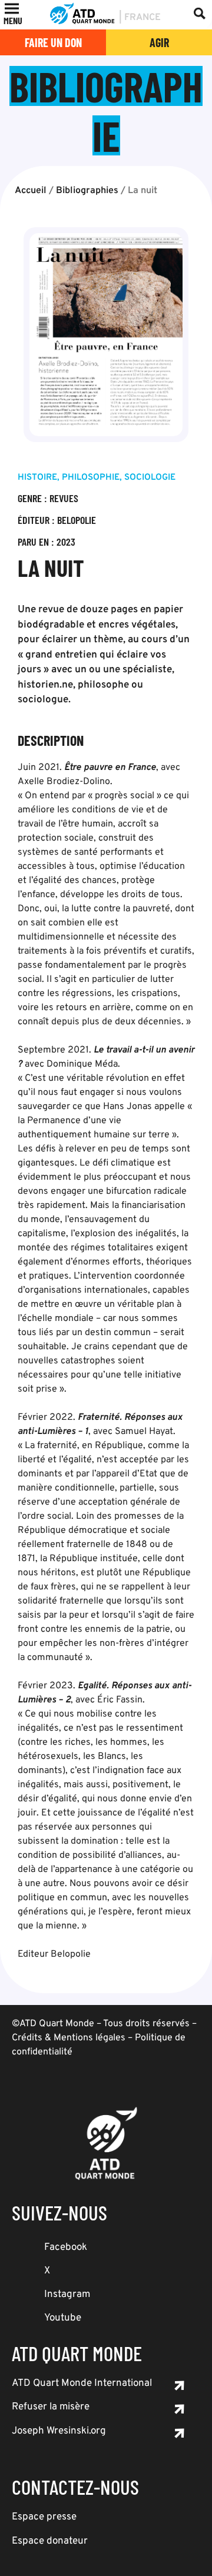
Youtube (63, 2318)
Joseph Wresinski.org (59, 2431)
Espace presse (44, 2517)
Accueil (31, 191)
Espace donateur (50, 2541)
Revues (64, 498)
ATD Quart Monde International (82, 2384)
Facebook (66, 2248)
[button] (13, 21)
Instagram (67, 2295)
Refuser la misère (51, 2407)
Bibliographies (87, 191)
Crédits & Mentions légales (69, 2038)
